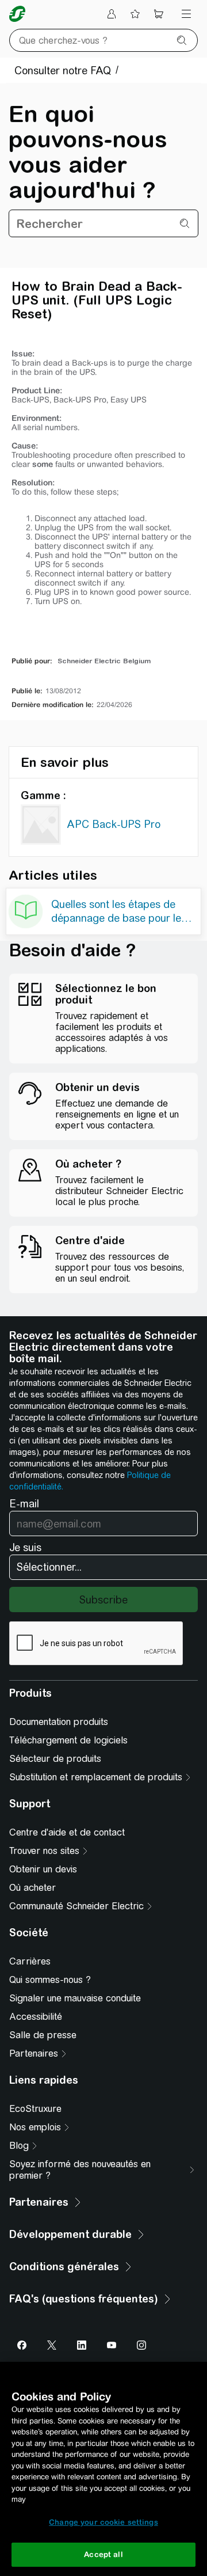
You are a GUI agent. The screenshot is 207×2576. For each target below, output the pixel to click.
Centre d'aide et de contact (67, 1832)
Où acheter (32, 1888)
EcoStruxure (35, 2109)
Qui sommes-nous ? (50, 1980)
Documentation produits (59, 1722)
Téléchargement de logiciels (68, 1740)
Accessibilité (36, 2017)
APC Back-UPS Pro (114, 824)
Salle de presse (43, 2035)
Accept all (103, 2554)
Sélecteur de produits (55, 1759)
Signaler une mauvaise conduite (75, 1998)
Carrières (30, 1961)
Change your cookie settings (103, 2522)
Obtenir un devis (43, 1869)
